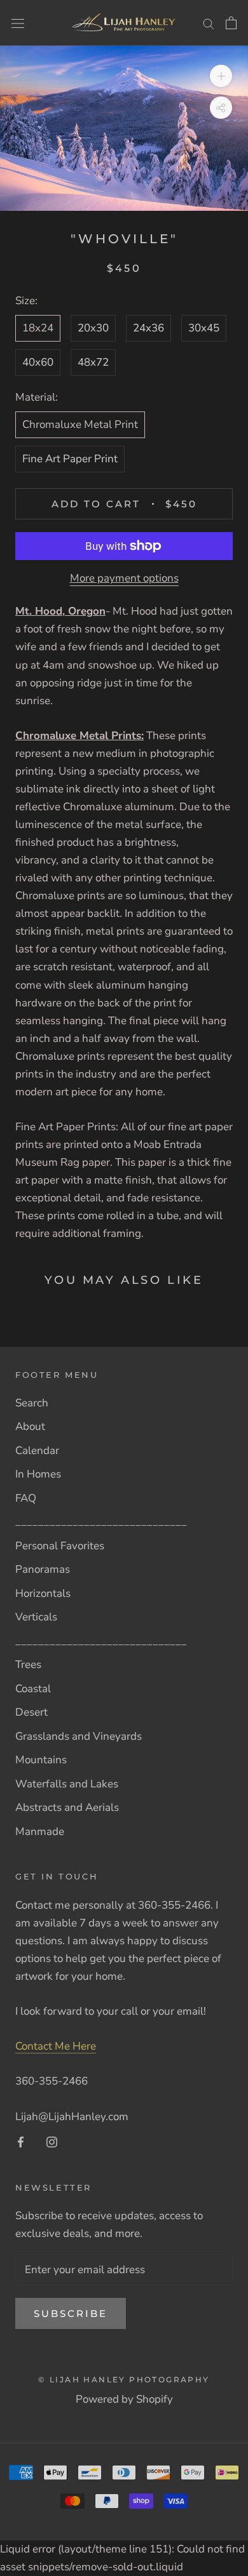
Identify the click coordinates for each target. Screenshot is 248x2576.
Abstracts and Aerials (67, 1807)
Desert (31, 1712)
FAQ (26, 1498)
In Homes (38, 1474)
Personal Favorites (60, 1546)
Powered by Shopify (124, 2399)
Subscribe (71, 2313)
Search (32, 1403)
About (30, 1426)
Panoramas (43, 1569)
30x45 (204, 328)
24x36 (148, 328)
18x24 (38, 328)
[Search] (209, 23)
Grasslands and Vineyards (79, 1736)
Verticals (36, 1617)
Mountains (41, 1760)
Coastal (33, 1689)
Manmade (40, 1832)
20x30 (93, 328)
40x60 (38, 362)
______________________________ (101, 1522)
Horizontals (43, 1593)
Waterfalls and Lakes (67, 1784)
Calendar (37, 1451)
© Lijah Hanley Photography (124, 2379)
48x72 (93, 362)
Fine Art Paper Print (70, 459)
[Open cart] (231, 23)
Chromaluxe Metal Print (80, 424)
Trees (28, 1665)
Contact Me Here (56, 2046)
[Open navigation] (18, 23)
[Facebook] (21, 2142)
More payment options (124, 578)
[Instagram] (52, 2142)
